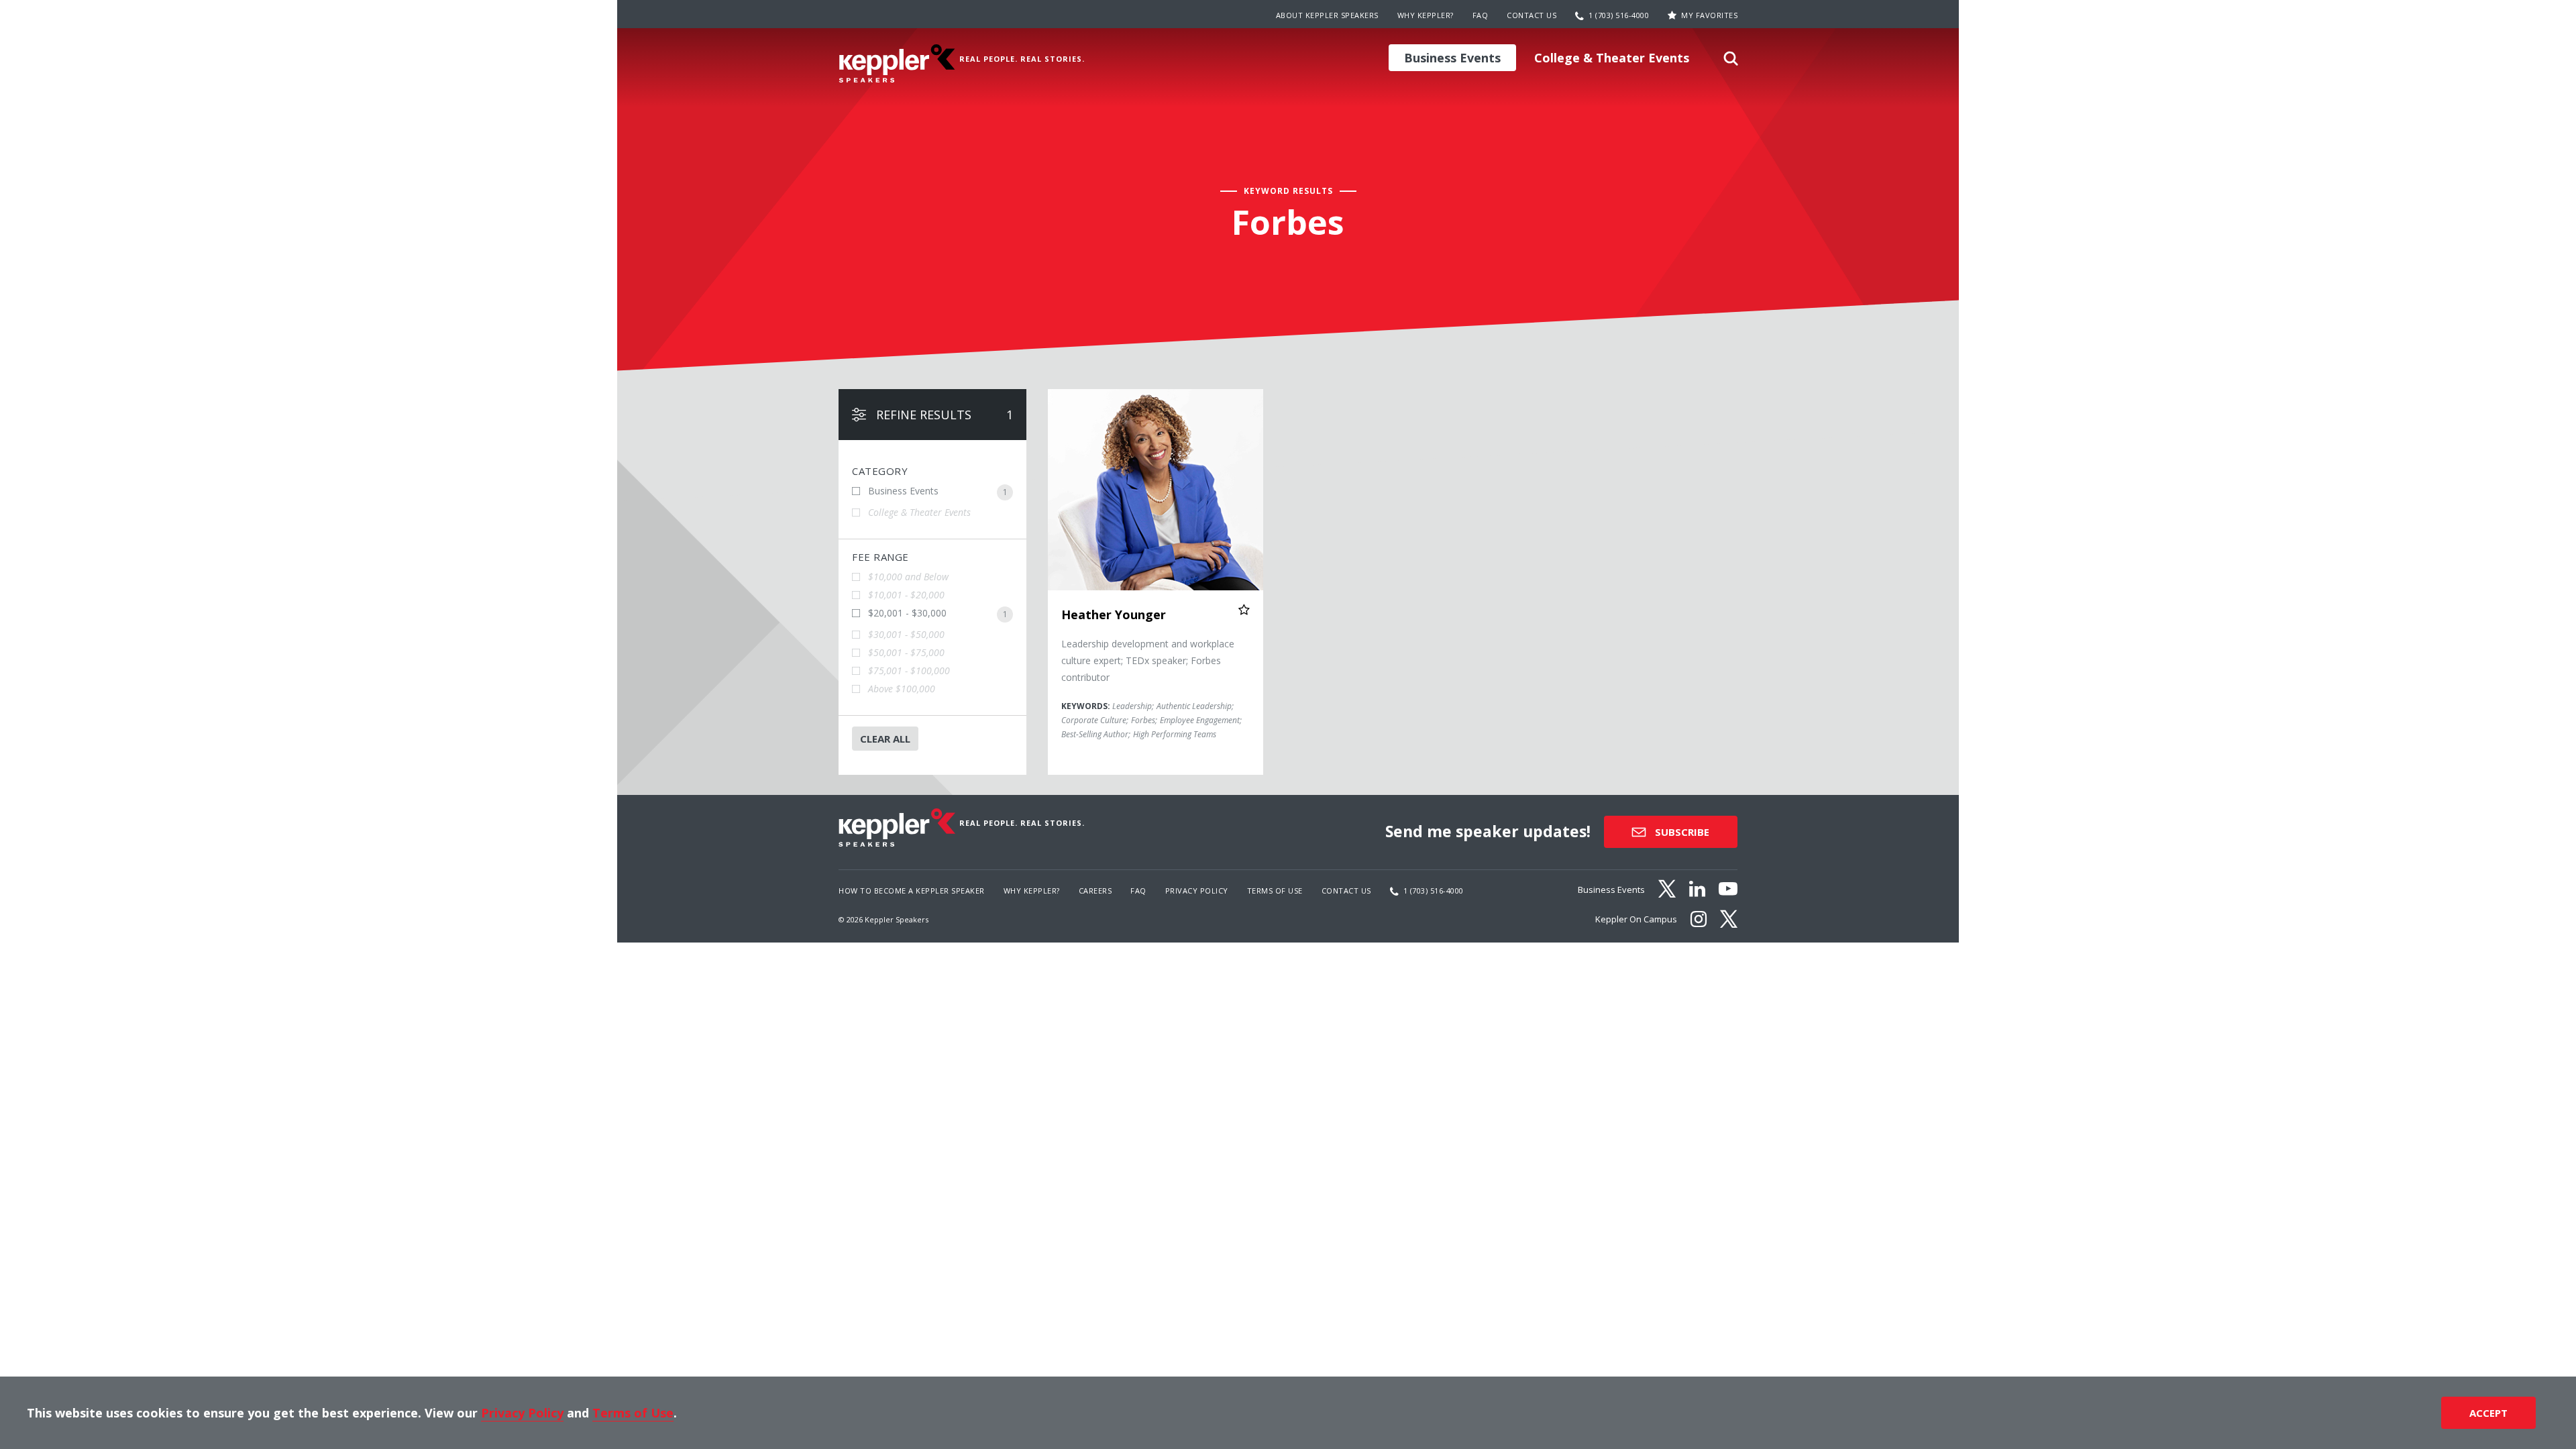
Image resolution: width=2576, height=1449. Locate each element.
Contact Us (1532, 15)
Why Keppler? (1426, 15)
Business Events (1452, 58)
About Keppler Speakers (1327, 15)
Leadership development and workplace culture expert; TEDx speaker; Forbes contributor (1148, 660)
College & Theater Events (1612, 58)
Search (1731, 62)
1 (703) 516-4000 (1619, 15)
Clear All (885, 739)
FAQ (1481, 15)
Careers (1095, 891)
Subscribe (1681, 832)
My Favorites (1709, 15)
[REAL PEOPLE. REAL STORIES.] (897, 63)
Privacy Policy (1197, 891)
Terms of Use (1275, 891)
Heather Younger (1114, 614)
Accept (2488, 1413)
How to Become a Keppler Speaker (912, 891)
